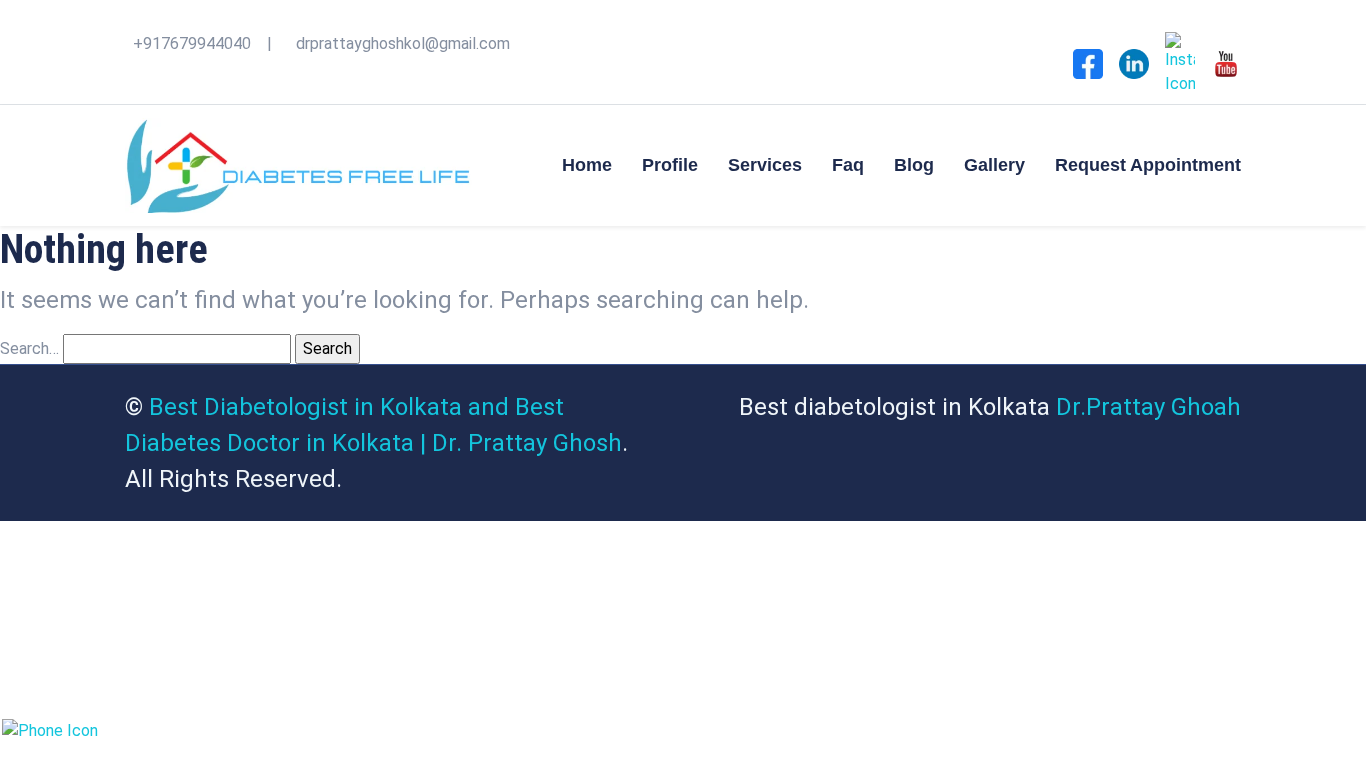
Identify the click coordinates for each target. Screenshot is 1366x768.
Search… (29, 348)
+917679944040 (192, 43)
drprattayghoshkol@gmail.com (403, 43)
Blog (914, 165)
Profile (670, 165)
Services (765, 165)
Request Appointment (1148, 165)
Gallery (994, 165)
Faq (848, 165)
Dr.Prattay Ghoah (1148, 407)
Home (587, 165)
